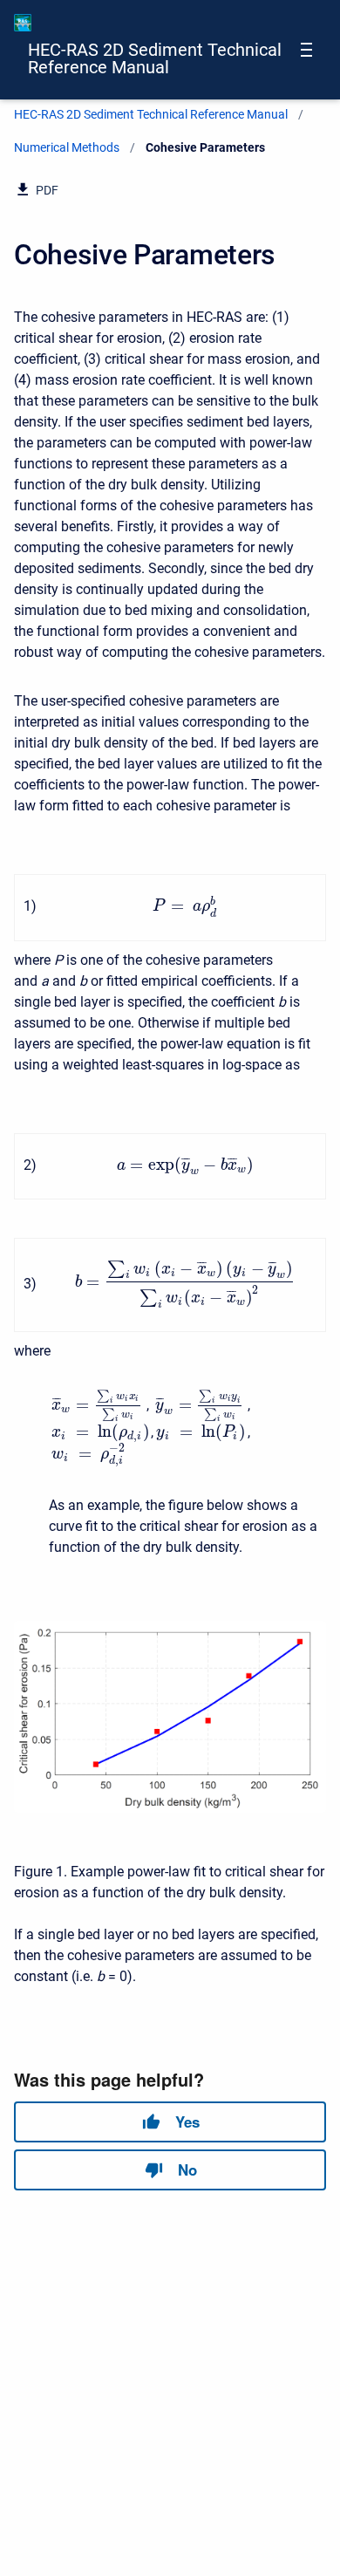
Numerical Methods (67, 147)
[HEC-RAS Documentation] (23, 23)
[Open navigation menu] (306, 50)
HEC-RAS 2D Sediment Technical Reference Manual (155, 58)
